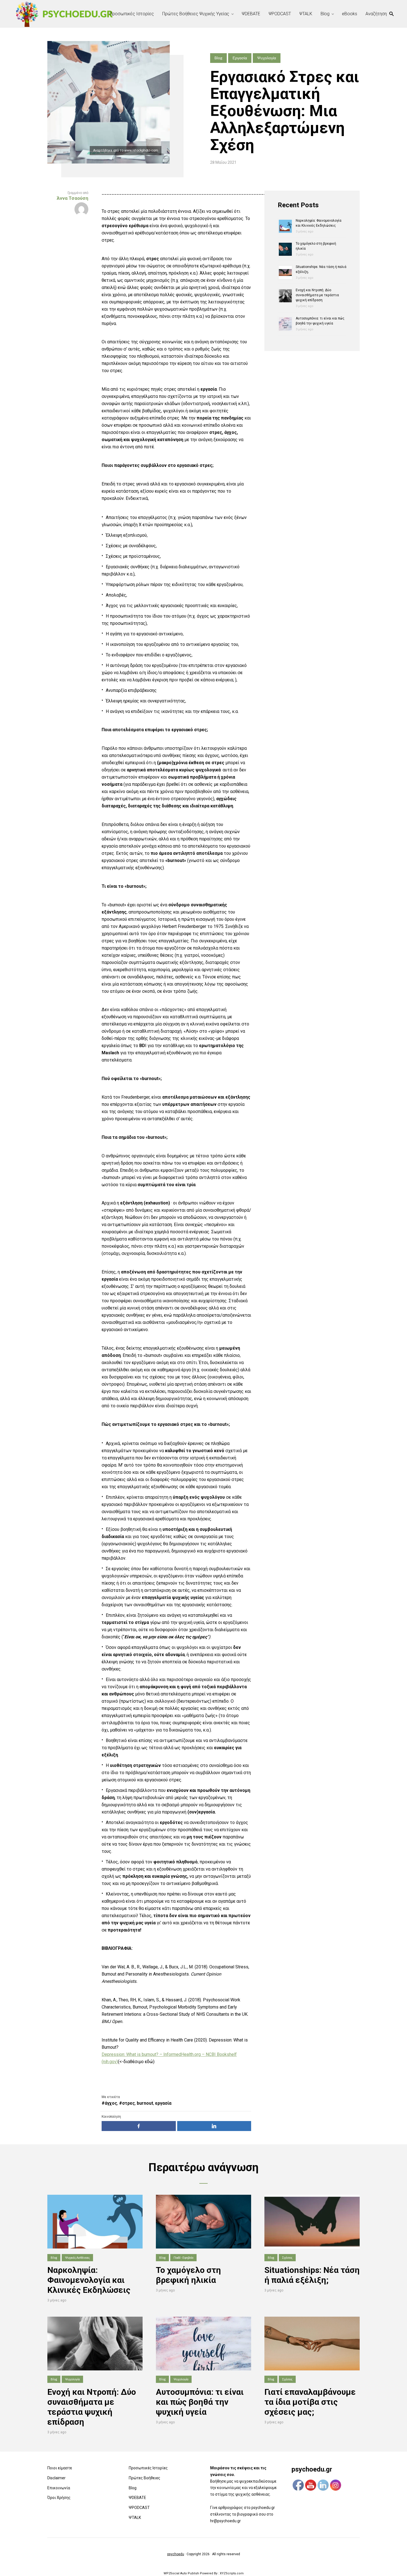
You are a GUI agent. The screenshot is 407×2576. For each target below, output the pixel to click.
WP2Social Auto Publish (181, 2573)
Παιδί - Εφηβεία (183, 2257)
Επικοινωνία (59, 2488)
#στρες (127, 2103)
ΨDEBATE (251, 14)
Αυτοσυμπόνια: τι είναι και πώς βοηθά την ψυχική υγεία (200, 2402)
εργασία (163, 2103)
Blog (325, 14)
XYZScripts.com (232, 2573)
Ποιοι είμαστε (60, 2468)
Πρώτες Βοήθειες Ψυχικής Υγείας (196, 14)
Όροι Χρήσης (59, 2498)
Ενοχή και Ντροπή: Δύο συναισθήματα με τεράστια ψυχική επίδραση (317, 295)
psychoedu (176, 2554)
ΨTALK (306, 14)
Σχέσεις (287, 2257)
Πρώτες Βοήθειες (145, 2478)
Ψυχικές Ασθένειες (77, 2257)
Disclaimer (56, 2478)
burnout (145, 2103)
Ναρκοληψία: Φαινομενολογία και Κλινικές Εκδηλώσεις (89, 2280)
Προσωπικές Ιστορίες (132, 14)
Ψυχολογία (267, 58)
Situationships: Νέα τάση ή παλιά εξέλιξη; (312, 2275)
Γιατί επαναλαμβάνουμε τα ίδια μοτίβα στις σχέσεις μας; (310, 2402)
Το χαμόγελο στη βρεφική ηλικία (188, 2275)
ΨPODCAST (280, 14)
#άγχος (109, 2103)
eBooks (350, 14)
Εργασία (240, 58)
